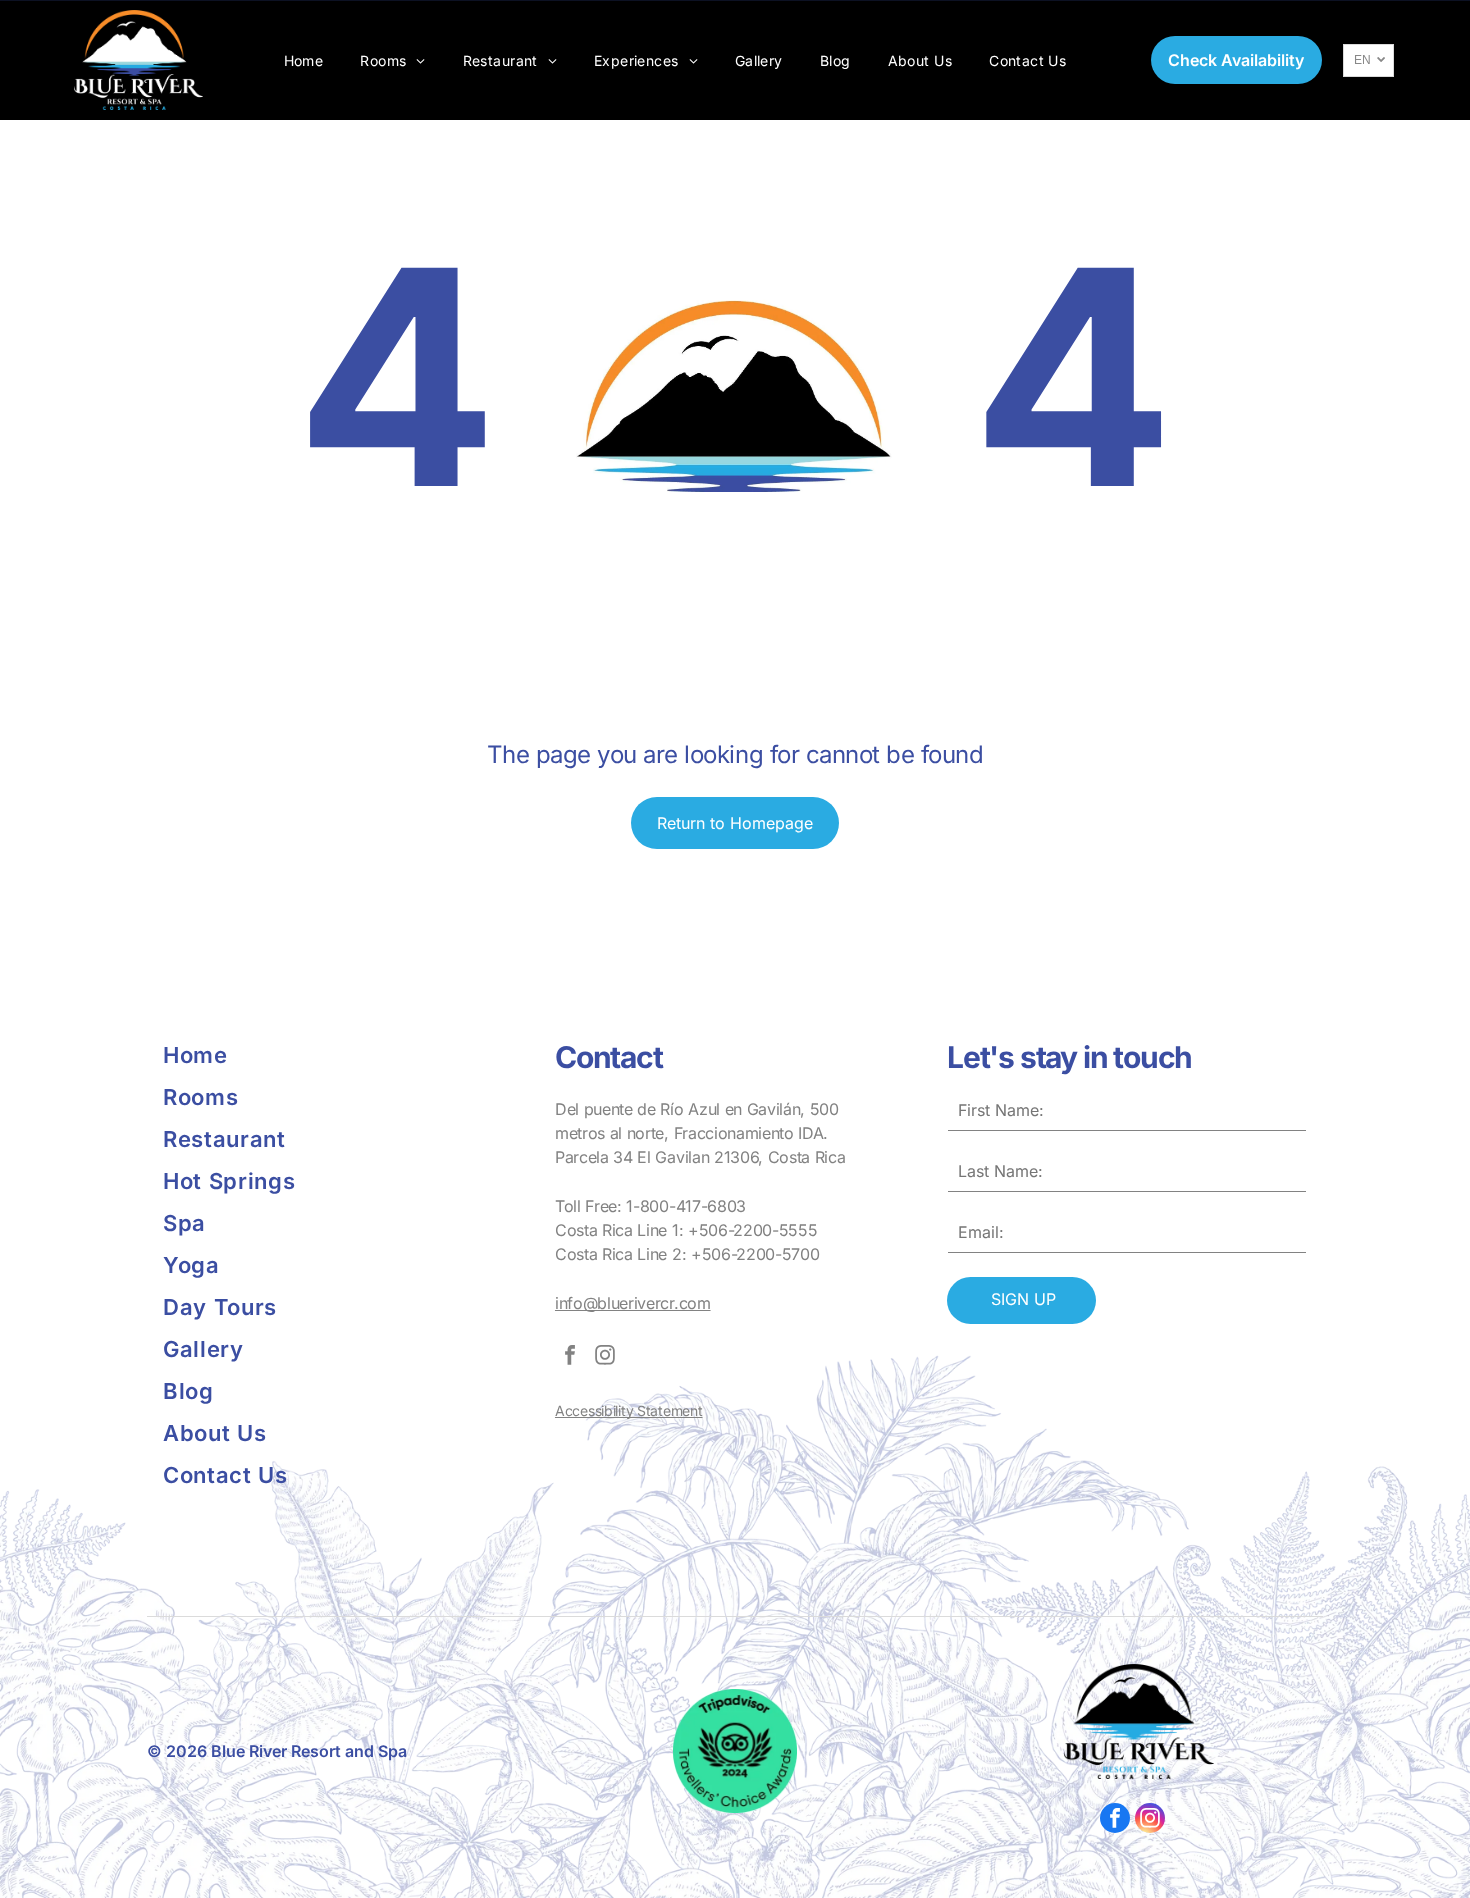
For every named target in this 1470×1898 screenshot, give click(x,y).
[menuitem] (304, 60)
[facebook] (570, 1357)
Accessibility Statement (629, 1410)
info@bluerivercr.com (633, 1303)
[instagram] (605, 1357)
